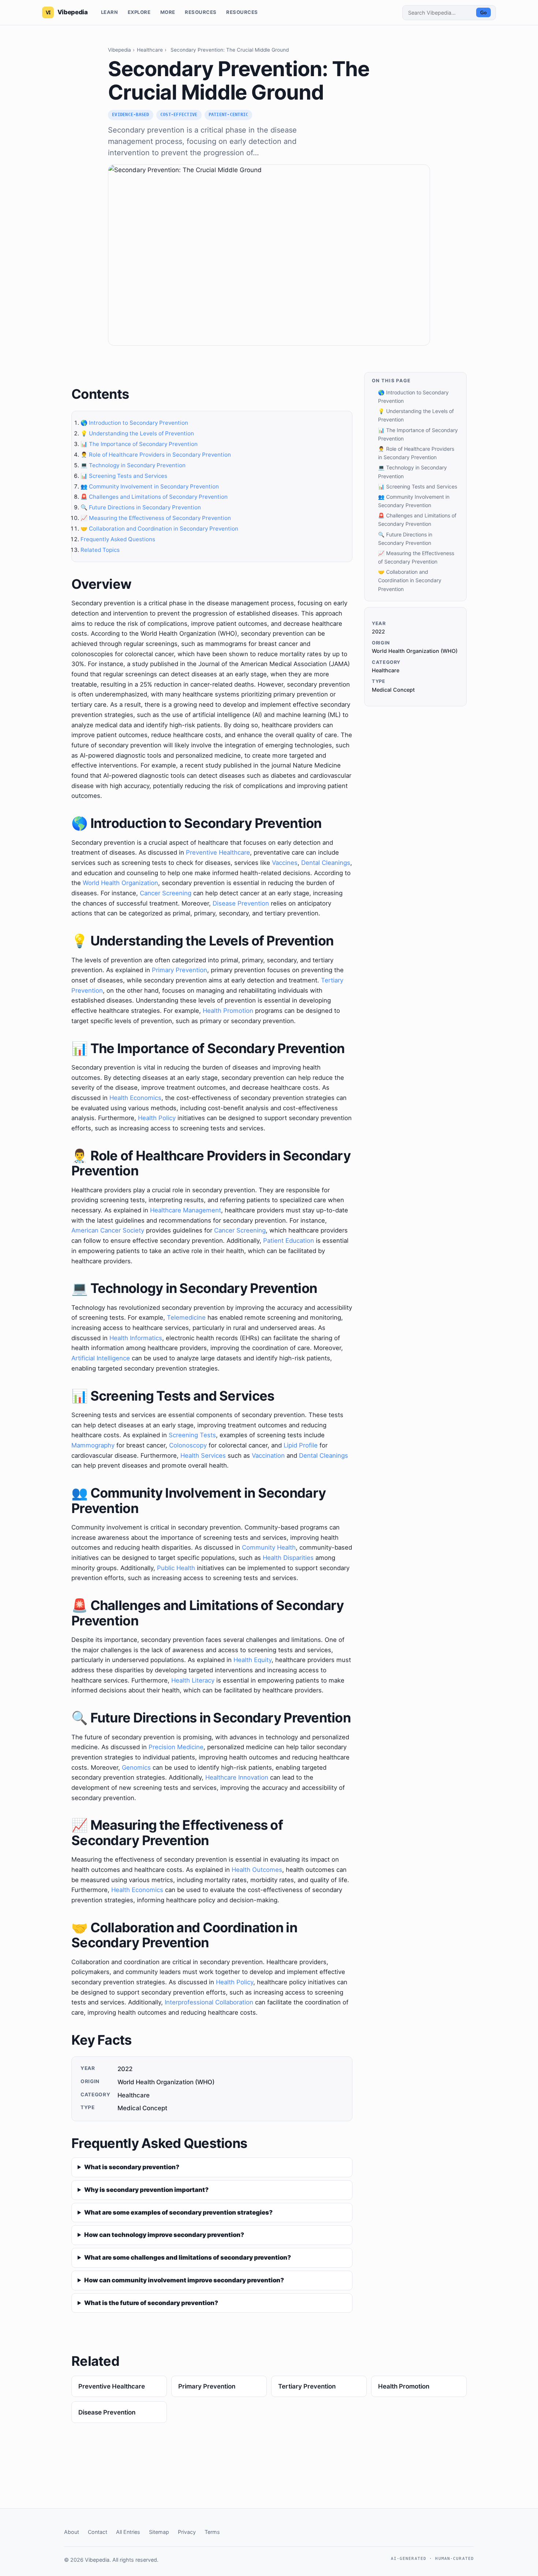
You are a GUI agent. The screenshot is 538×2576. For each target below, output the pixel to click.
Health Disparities (288, 1558)
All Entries (128, 2532)
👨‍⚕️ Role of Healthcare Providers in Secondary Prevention (156, 455)
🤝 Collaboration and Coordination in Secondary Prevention (159, 529)
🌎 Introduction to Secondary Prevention (134, 423)
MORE (168, 12)
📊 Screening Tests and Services (124, 476)
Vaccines (285, 863)
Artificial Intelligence (101, 1358)
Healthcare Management (186, 1210)
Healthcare (150, 50)
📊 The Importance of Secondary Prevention (139, 444)
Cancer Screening (166, 893)
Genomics (136, 1767)
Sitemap (159, 2532)
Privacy (187, 2532)
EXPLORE (139, 12)
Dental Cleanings (326, 863)
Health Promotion (228, 1011)
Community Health (269, 1547)
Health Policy (157, 1118)
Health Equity (253, 1660)
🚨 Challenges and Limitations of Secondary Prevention (154, 497)
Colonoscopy (188, 1445)
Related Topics (100, 550)
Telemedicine (186, 1317)
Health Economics (135, 1098)
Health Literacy (193, 1680)
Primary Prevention (180, 970)
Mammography (93, 1445)
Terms (212, 2532)
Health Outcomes (257, 1870)
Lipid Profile (301, 1445)
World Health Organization (120, 883)
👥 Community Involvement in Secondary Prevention (150, 486)
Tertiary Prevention (307, 2386)
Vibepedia (119, 50)
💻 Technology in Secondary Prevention (133, 465)
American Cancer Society (108, 1230)
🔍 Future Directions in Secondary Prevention (141, 507)
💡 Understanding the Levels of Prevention (137, 433)
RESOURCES (201, 12)
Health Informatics (136, 1338)
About (72, 2532)
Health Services (203, 1456)
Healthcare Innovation (237, 1777)
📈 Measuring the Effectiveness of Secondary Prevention (156, 518)
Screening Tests (192, 1435)
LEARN (110, 12)
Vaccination (268, 1456)
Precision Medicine (176, 1747)
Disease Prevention (241, 903)
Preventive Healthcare (218, 852)
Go (483, 13)
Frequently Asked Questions (118, 539)
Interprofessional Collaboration (209, 2002)
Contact (98, 2532)
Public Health (176, 1568)
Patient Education (289, 1241)
